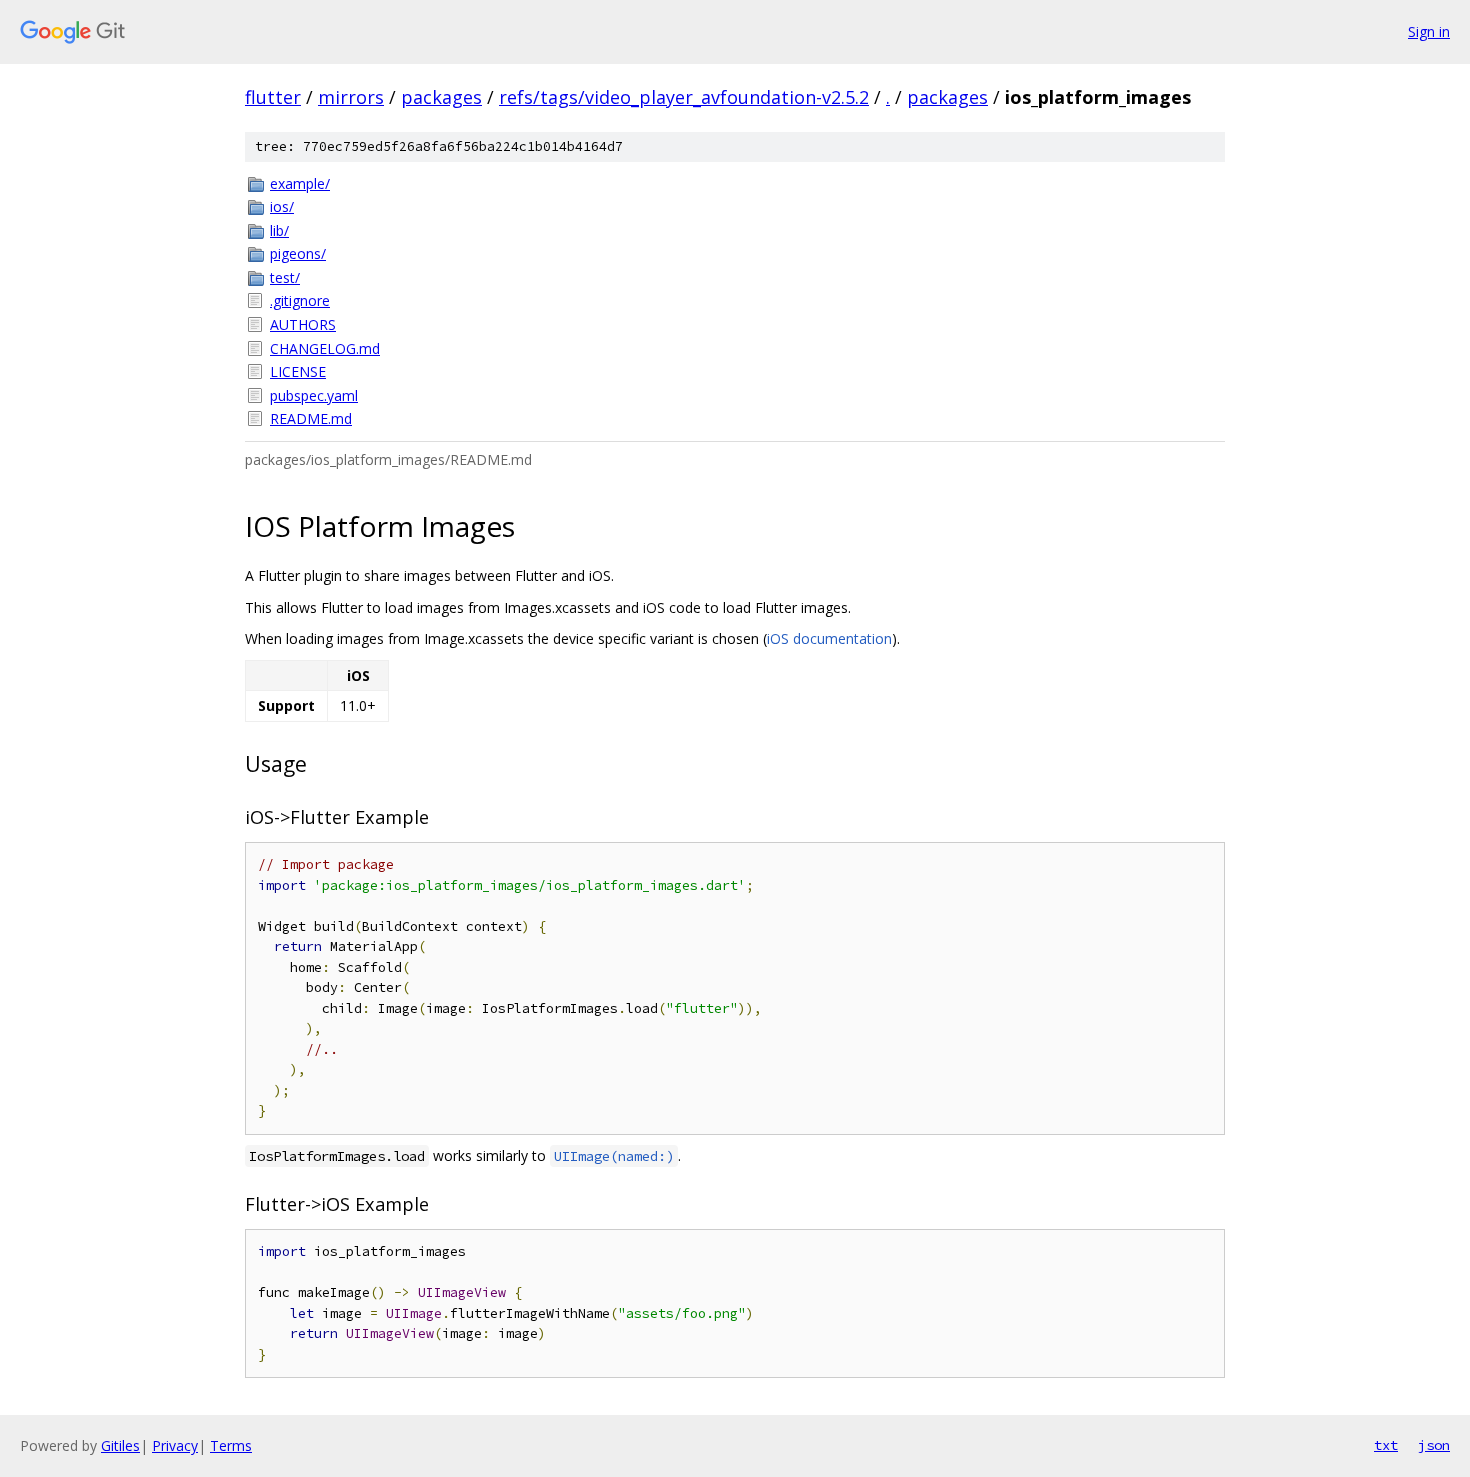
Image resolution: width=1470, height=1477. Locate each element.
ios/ (282, 206)
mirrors (351, 97)
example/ (300, 183)
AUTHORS (303, 324)
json (1434, 1445)
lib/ (279, 230)
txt (1386, 1445)
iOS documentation (829, 638)
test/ (285, 277)
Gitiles (120, 1445)
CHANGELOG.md (325, 348)
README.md (311, 418)
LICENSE (298, 371)
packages (441, 97)
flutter (273, 97)
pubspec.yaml (314, 395)
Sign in (1429, 31)
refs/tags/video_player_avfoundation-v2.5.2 (684, 97)
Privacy (175, 1445)
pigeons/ (298, 253)
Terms (231, 1445)
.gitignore (300, 300)
